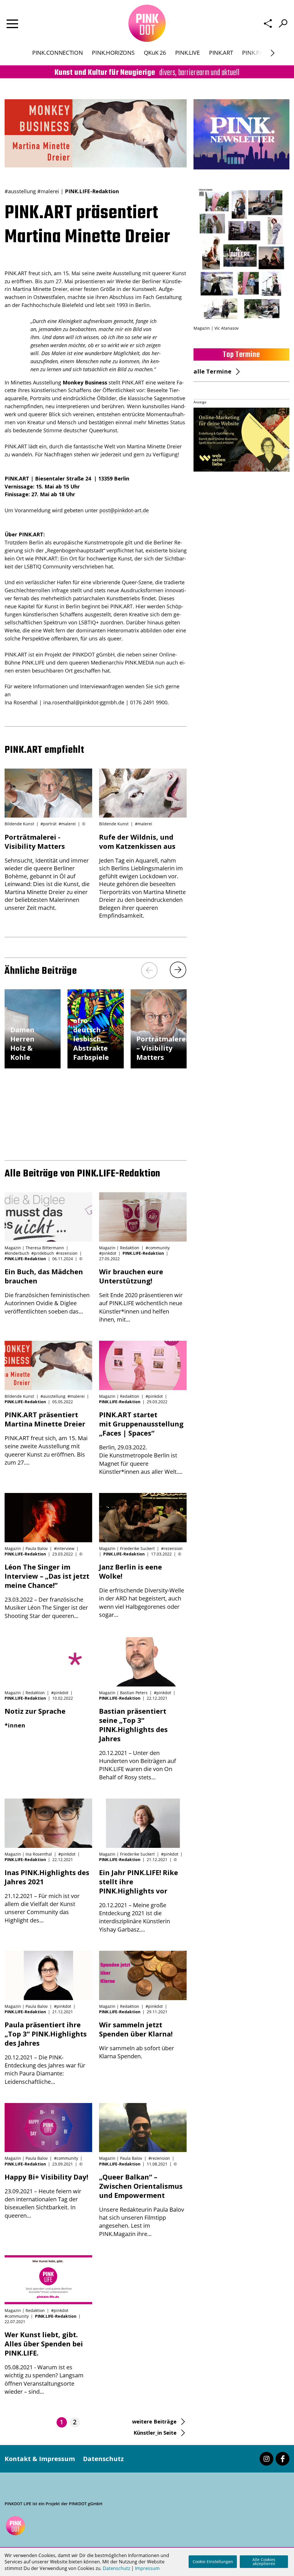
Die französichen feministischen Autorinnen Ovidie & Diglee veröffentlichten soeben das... (47, 1291)
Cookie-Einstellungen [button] (213, 2562)
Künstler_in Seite (155, 2433)
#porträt (49, 824)
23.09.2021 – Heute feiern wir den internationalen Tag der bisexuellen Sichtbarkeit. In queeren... (46, 2196)
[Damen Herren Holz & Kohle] (33, 1066)
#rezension (67, 1253)
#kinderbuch (17, 1253)
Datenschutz (103, 2458)
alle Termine (212, 371)
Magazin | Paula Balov (26, 1548)
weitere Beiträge (154, 2421)
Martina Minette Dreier (40, 289)
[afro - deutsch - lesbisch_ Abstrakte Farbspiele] (95, 1066)
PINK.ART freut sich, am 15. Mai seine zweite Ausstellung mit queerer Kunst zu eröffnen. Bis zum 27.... (46, 1438)
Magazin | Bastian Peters (123, 1693)
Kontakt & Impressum (40, 2458)
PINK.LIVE (187, 53)
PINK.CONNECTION (58, 53)
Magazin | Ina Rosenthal (28, 1854)
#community (158, 1248)
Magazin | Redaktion (119, 1248)
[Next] (178, 970)
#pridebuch (43, 1253)
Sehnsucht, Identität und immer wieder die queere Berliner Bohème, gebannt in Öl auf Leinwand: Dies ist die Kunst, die (47, 872)
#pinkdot (108, 1253)
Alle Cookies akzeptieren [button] (264, 2562)
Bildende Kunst (19, 824)
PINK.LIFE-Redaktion (92, 191)
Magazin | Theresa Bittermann (34, 1248)
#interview (64, 1548)
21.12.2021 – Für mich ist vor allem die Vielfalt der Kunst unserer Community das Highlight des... (47, 1896)
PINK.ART (221, 53)
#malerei (48, 191)
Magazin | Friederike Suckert (127, 1548)
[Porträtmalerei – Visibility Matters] (159, 1066)
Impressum (147, 2568)
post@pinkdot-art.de (124, 510)
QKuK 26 (155, 53)
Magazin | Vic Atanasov (216, 328)
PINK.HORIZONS (113, 53)
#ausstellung (20, 191)
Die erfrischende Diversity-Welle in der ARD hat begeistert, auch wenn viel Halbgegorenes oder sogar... (142, 1590)
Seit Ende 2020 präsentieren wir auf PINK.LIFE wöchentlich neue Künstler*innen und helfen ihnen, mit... (141, 1295)
